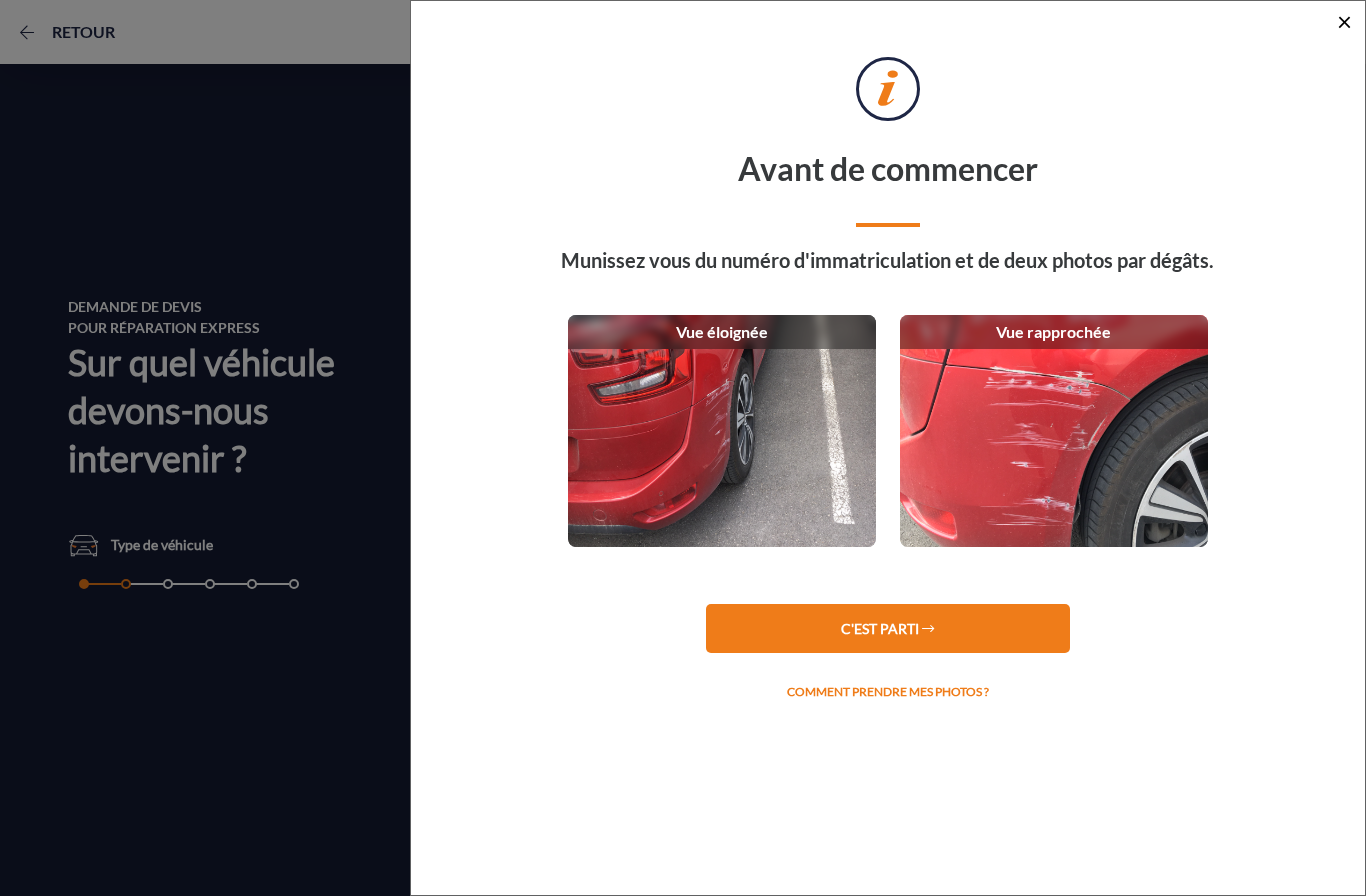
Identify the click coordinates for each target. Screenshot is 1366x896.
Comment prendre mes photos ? (888, 691)
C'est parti (881, 628)
